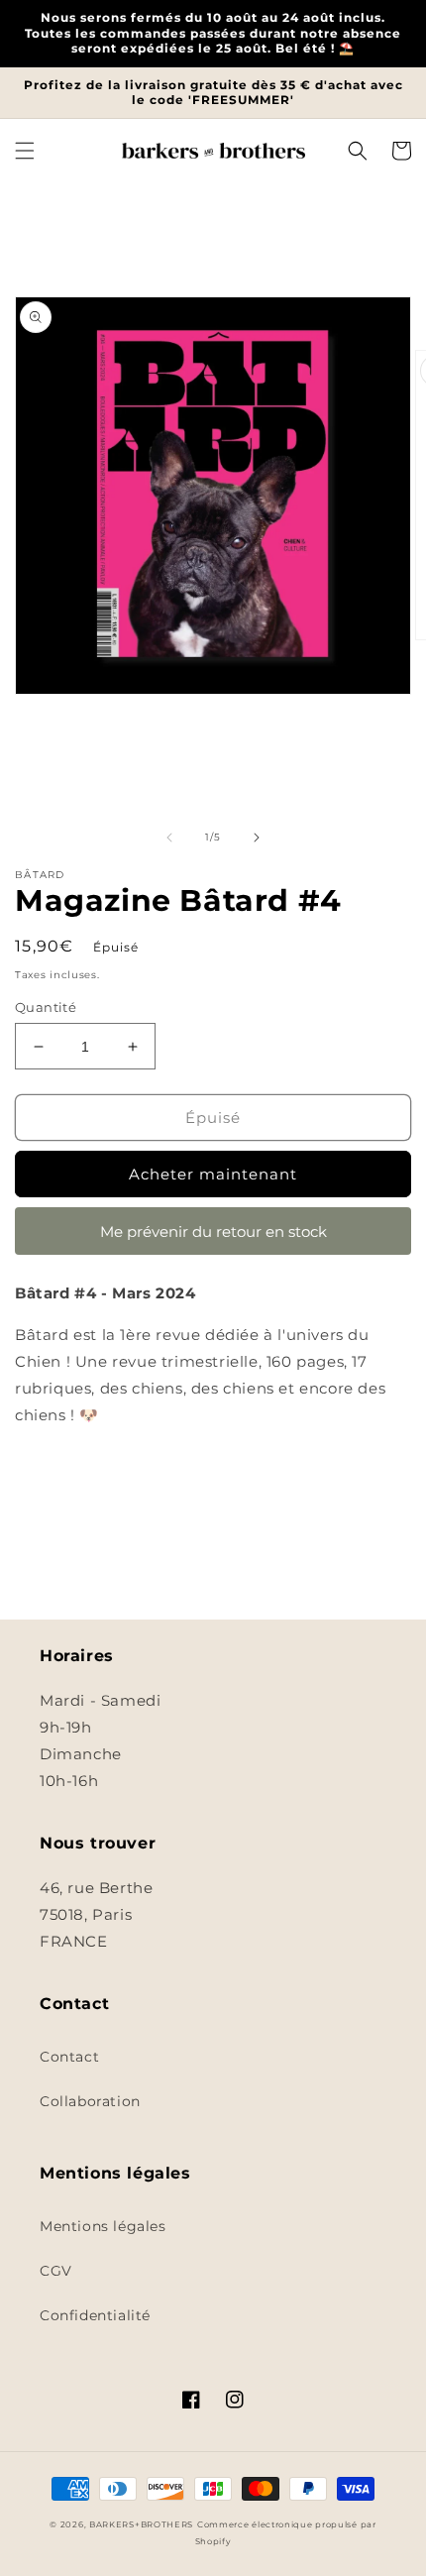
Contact (69, 2057)
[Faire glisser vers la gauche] (169, 838)
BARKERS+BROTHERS (141, 2524)
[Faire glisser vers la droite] (257, 838)
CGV (56, 2271)
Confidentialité (95, 2315)
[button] (25, 151)
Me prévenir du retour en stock (213, 1232)
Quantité (46, 1007)
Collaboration (90, 2101)
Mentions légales (103, 2226)
